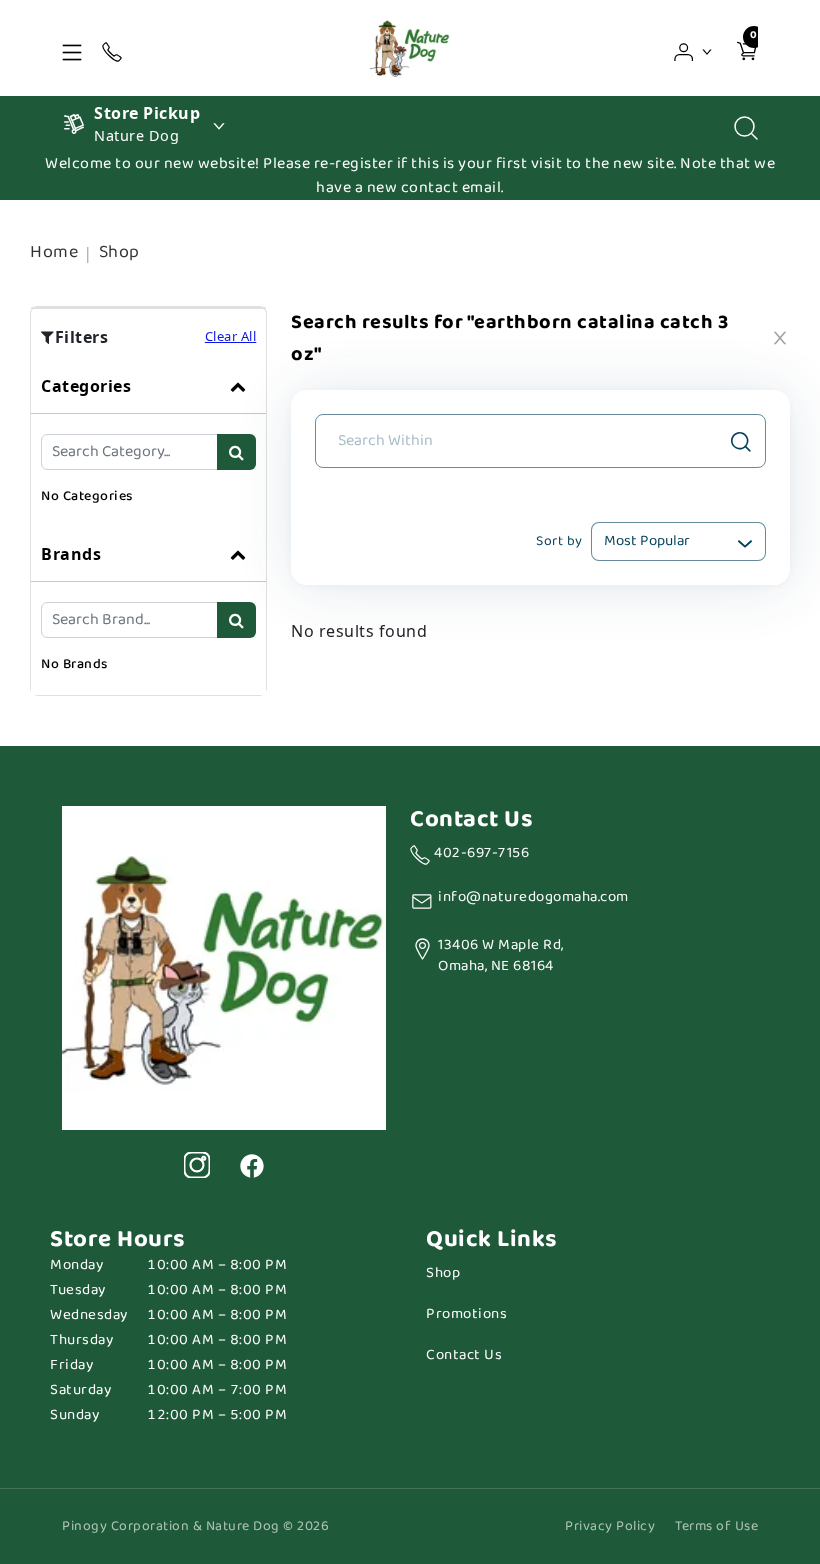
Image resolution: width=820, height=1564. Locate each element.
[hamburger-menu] (72, 48)
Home (54, 252)
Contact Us (464, 1355)
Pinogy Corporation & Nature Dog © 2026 (195, 1526)
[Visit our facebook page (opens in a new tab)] (251, 1165)
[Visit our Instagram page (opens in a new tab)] (197, 1165)
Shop (119, 252)
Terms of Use (716, 1526)
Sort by (559, 541)
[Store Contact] (112, 48)
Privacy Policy (610, 1526)
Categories (86, 386)
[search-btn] (236, 452)
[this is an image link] (224, 966)
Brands (71, 554)
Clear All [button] (231, 336)
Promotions (466, 1314)
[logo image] (410, 48)
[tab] (148, 443)
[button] (693, 48)
